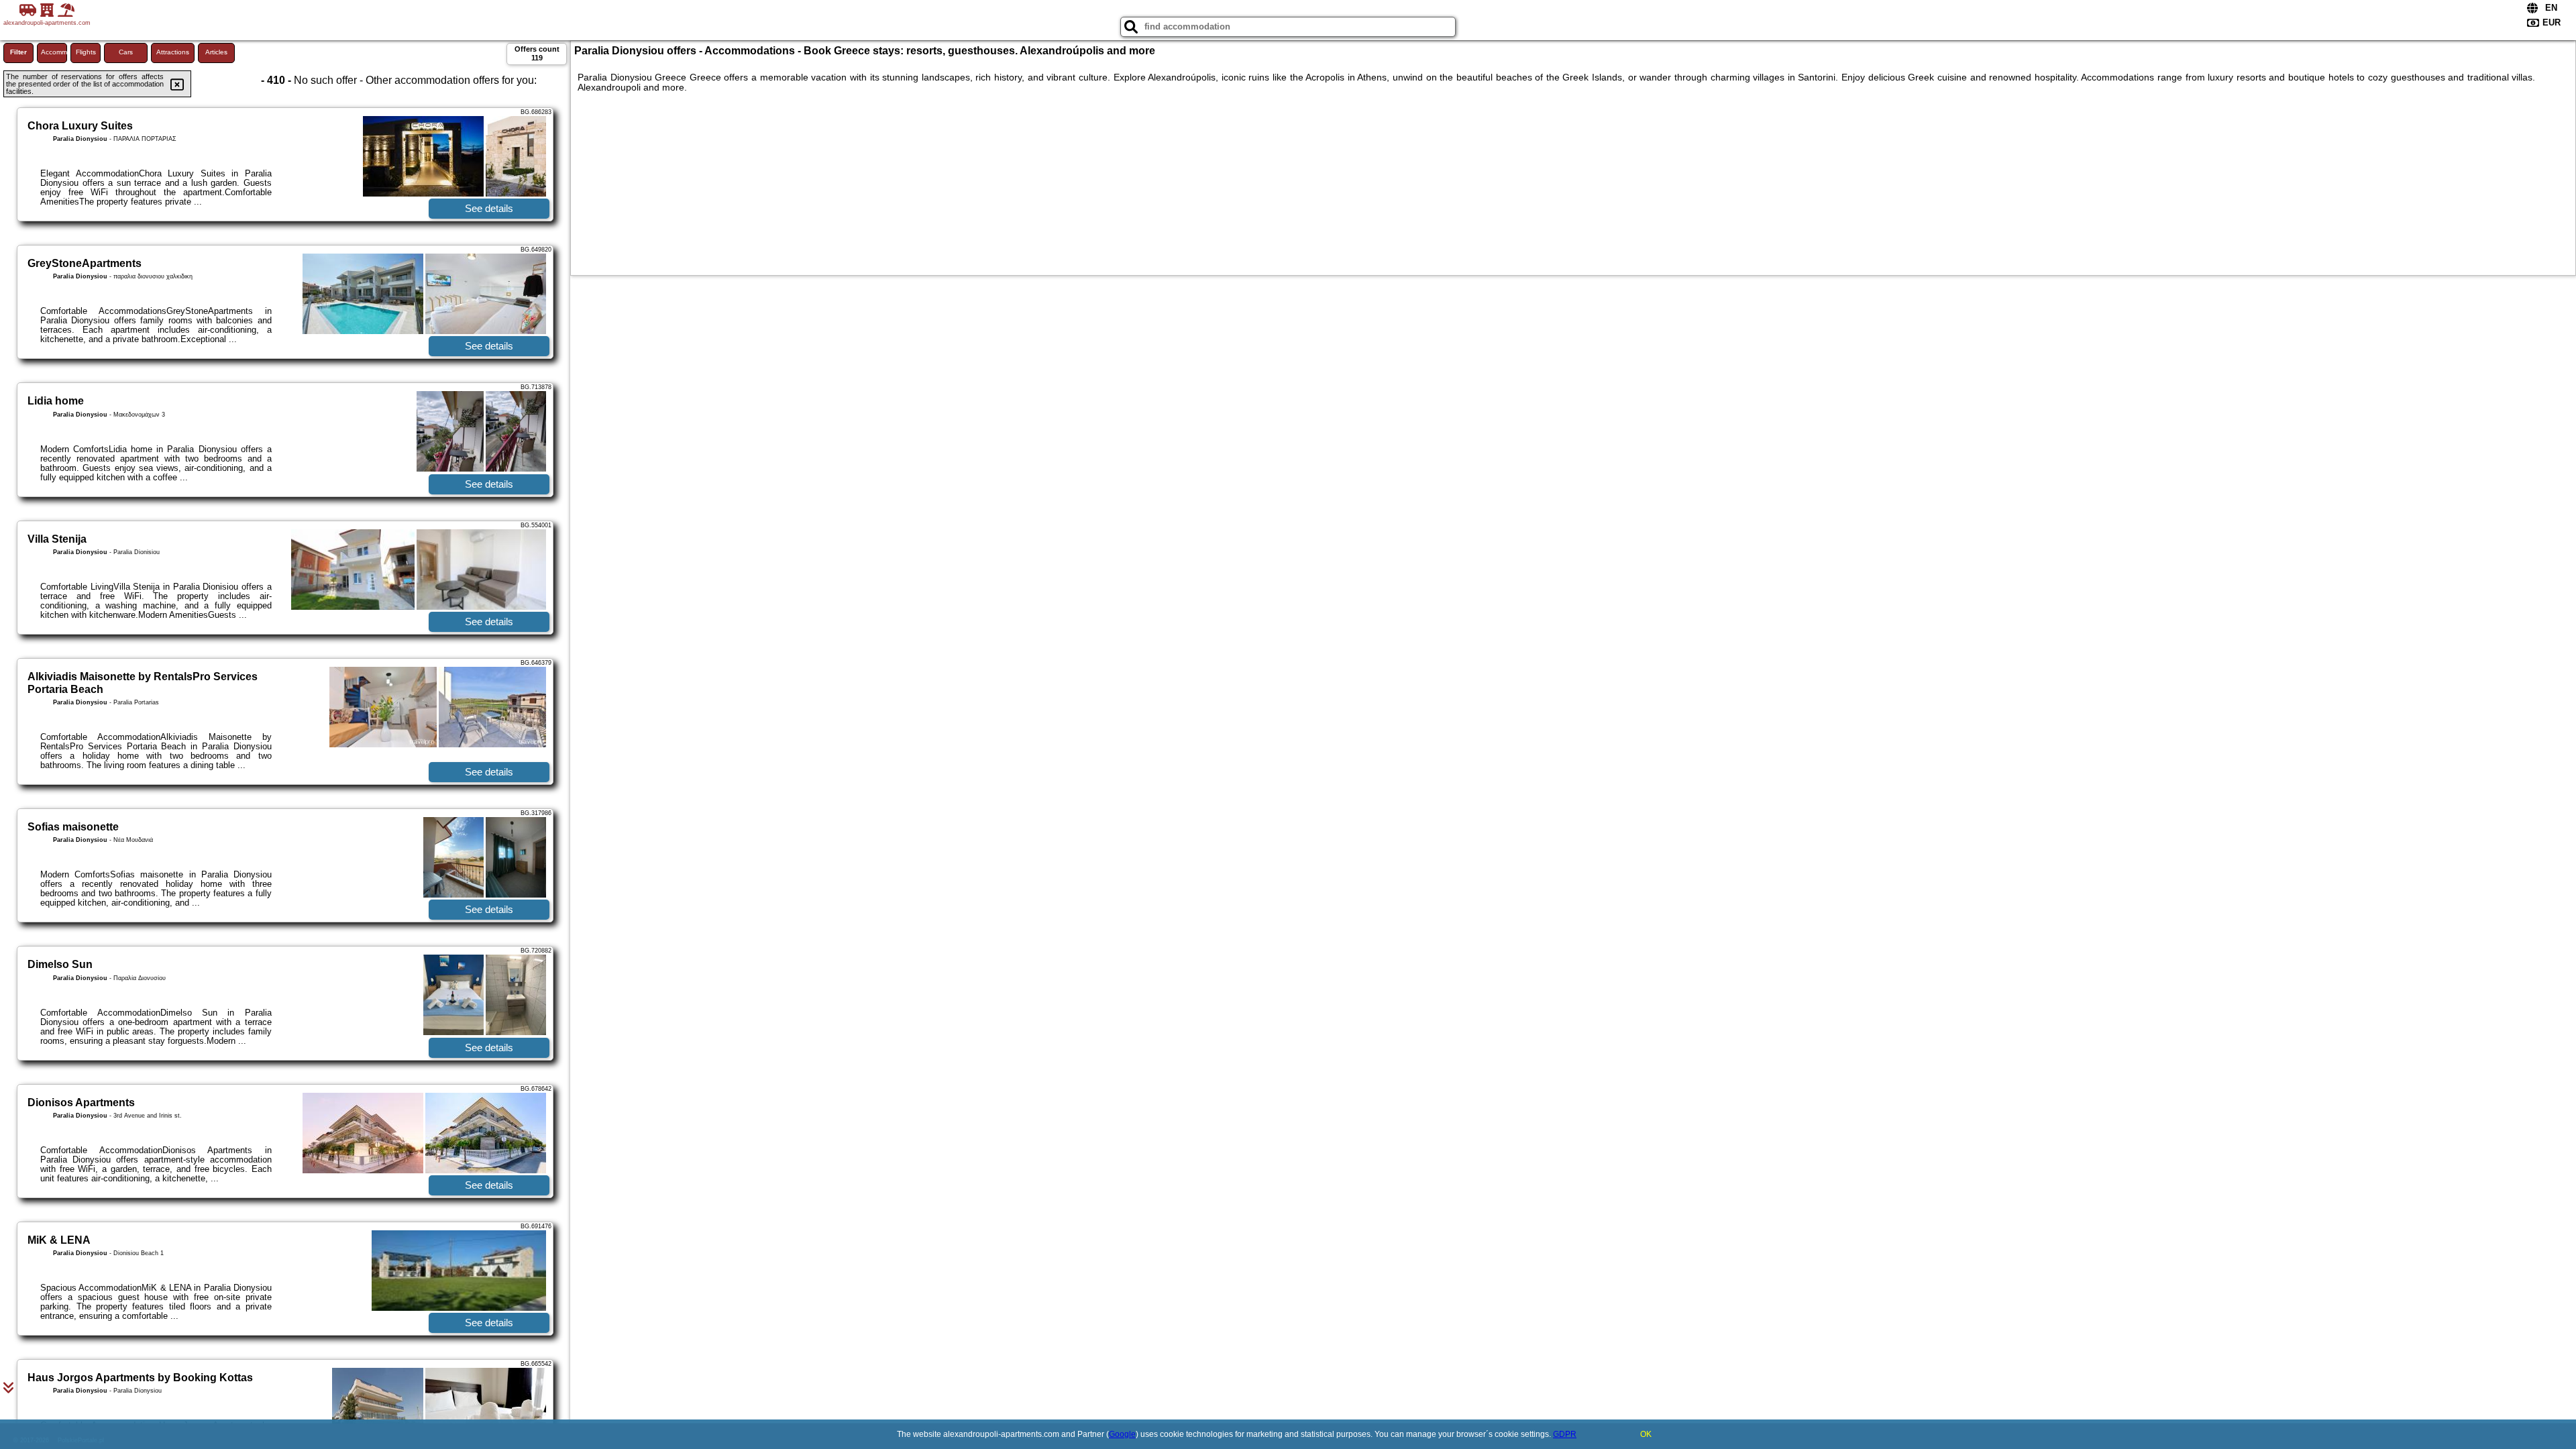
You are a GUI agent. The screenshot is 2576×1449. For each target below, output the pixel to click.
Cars (126, 52)
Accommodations (54, 52)
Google (1122, 1434)
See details (489, 208)
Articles (216, 52)
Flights (86, 52)
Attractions (173, 52)
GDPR (1565, 1434)
